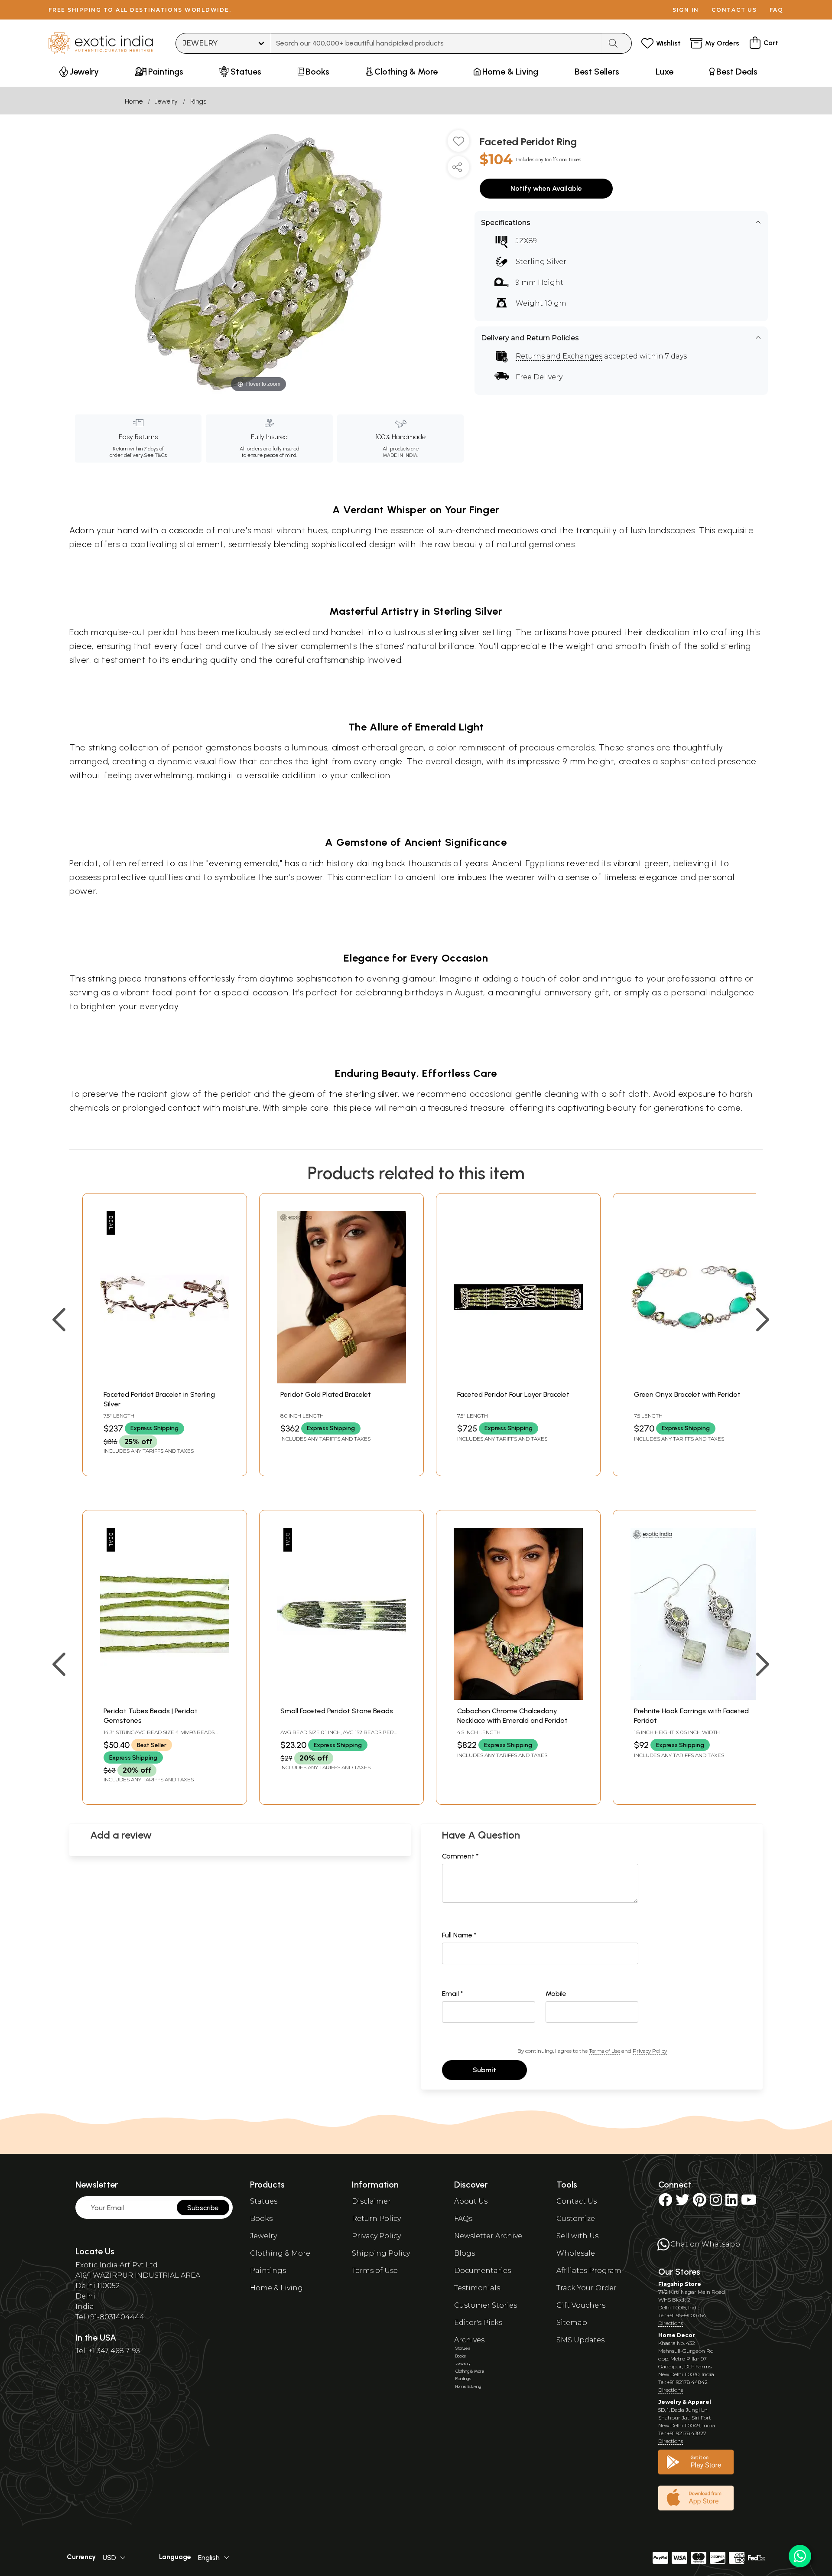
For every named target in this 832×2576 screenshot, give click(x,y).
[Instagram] (716, 2203)
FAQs (463, 2219)
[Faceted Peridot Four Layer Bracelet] (518, 1381)
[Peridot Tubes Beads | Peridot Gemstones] (165, 1697)
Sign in (686, 10)
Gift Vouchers (581, 2305)
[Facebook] (665, 2203)
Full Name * (459, 1935)
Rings (198, 101)
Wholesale (576, 2253)
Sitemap (572, 2323)
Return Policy (376, 2219)
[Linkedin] (731, 2203)
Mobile (556, 1994)
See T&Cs (155, 455)
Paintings (268, 2271)
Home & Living (276, 2288)
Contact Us (577, 2201)
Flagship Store (680, 2284)
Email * (453, 1994)
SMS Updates (580, 2340)
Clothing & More (280, 2253)
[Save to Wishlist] (458, 144)
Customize (576, 2219)
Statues (264, 2201)
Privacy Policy (650, 2051)
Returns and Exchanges (559, 356)
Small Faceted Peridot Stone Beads (337, 1711)
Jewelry (166, 101)
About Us (471, 2201)
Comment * (460, 1856)
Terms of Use (604, 2051)
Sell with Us (577, 2236)
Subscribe (203, 2208)
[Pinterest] (700, 2203)
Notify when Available (546, 188)
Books (261, 2219)
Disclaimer (371, 2201)
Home (134, 101)
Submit (484, 2070)
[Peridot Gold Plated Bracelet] (341, 1381)
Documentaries (483, 2271)
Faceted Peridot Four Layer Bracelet (513, 1394)
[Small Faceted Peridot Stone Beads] (341, 1697)
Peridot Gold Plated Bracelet (326, 1394)
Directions (671, 2323)
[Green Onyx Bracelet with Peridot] (695, 1381)
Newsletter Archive (488, 2236)
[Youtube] (749, 2203)
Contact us (734, 10)
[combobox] (437, 43)
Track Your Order (587, 2288)
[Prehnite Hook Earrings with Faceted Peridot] (695, 1697)
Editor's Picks (478, 2323)
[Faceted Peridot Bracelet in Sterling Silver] (165, 1381)
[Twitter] (682, 2203)
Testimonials (477, 2288)
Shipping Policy (381, 2253)
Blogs (465, 2253)
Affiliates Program (589, 2271)
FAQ (777, 10)
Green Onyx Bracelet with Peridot (687, 1394)
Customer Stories (486, 2305)
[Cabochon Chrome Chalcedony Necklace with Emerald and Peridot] (518, 1697)
